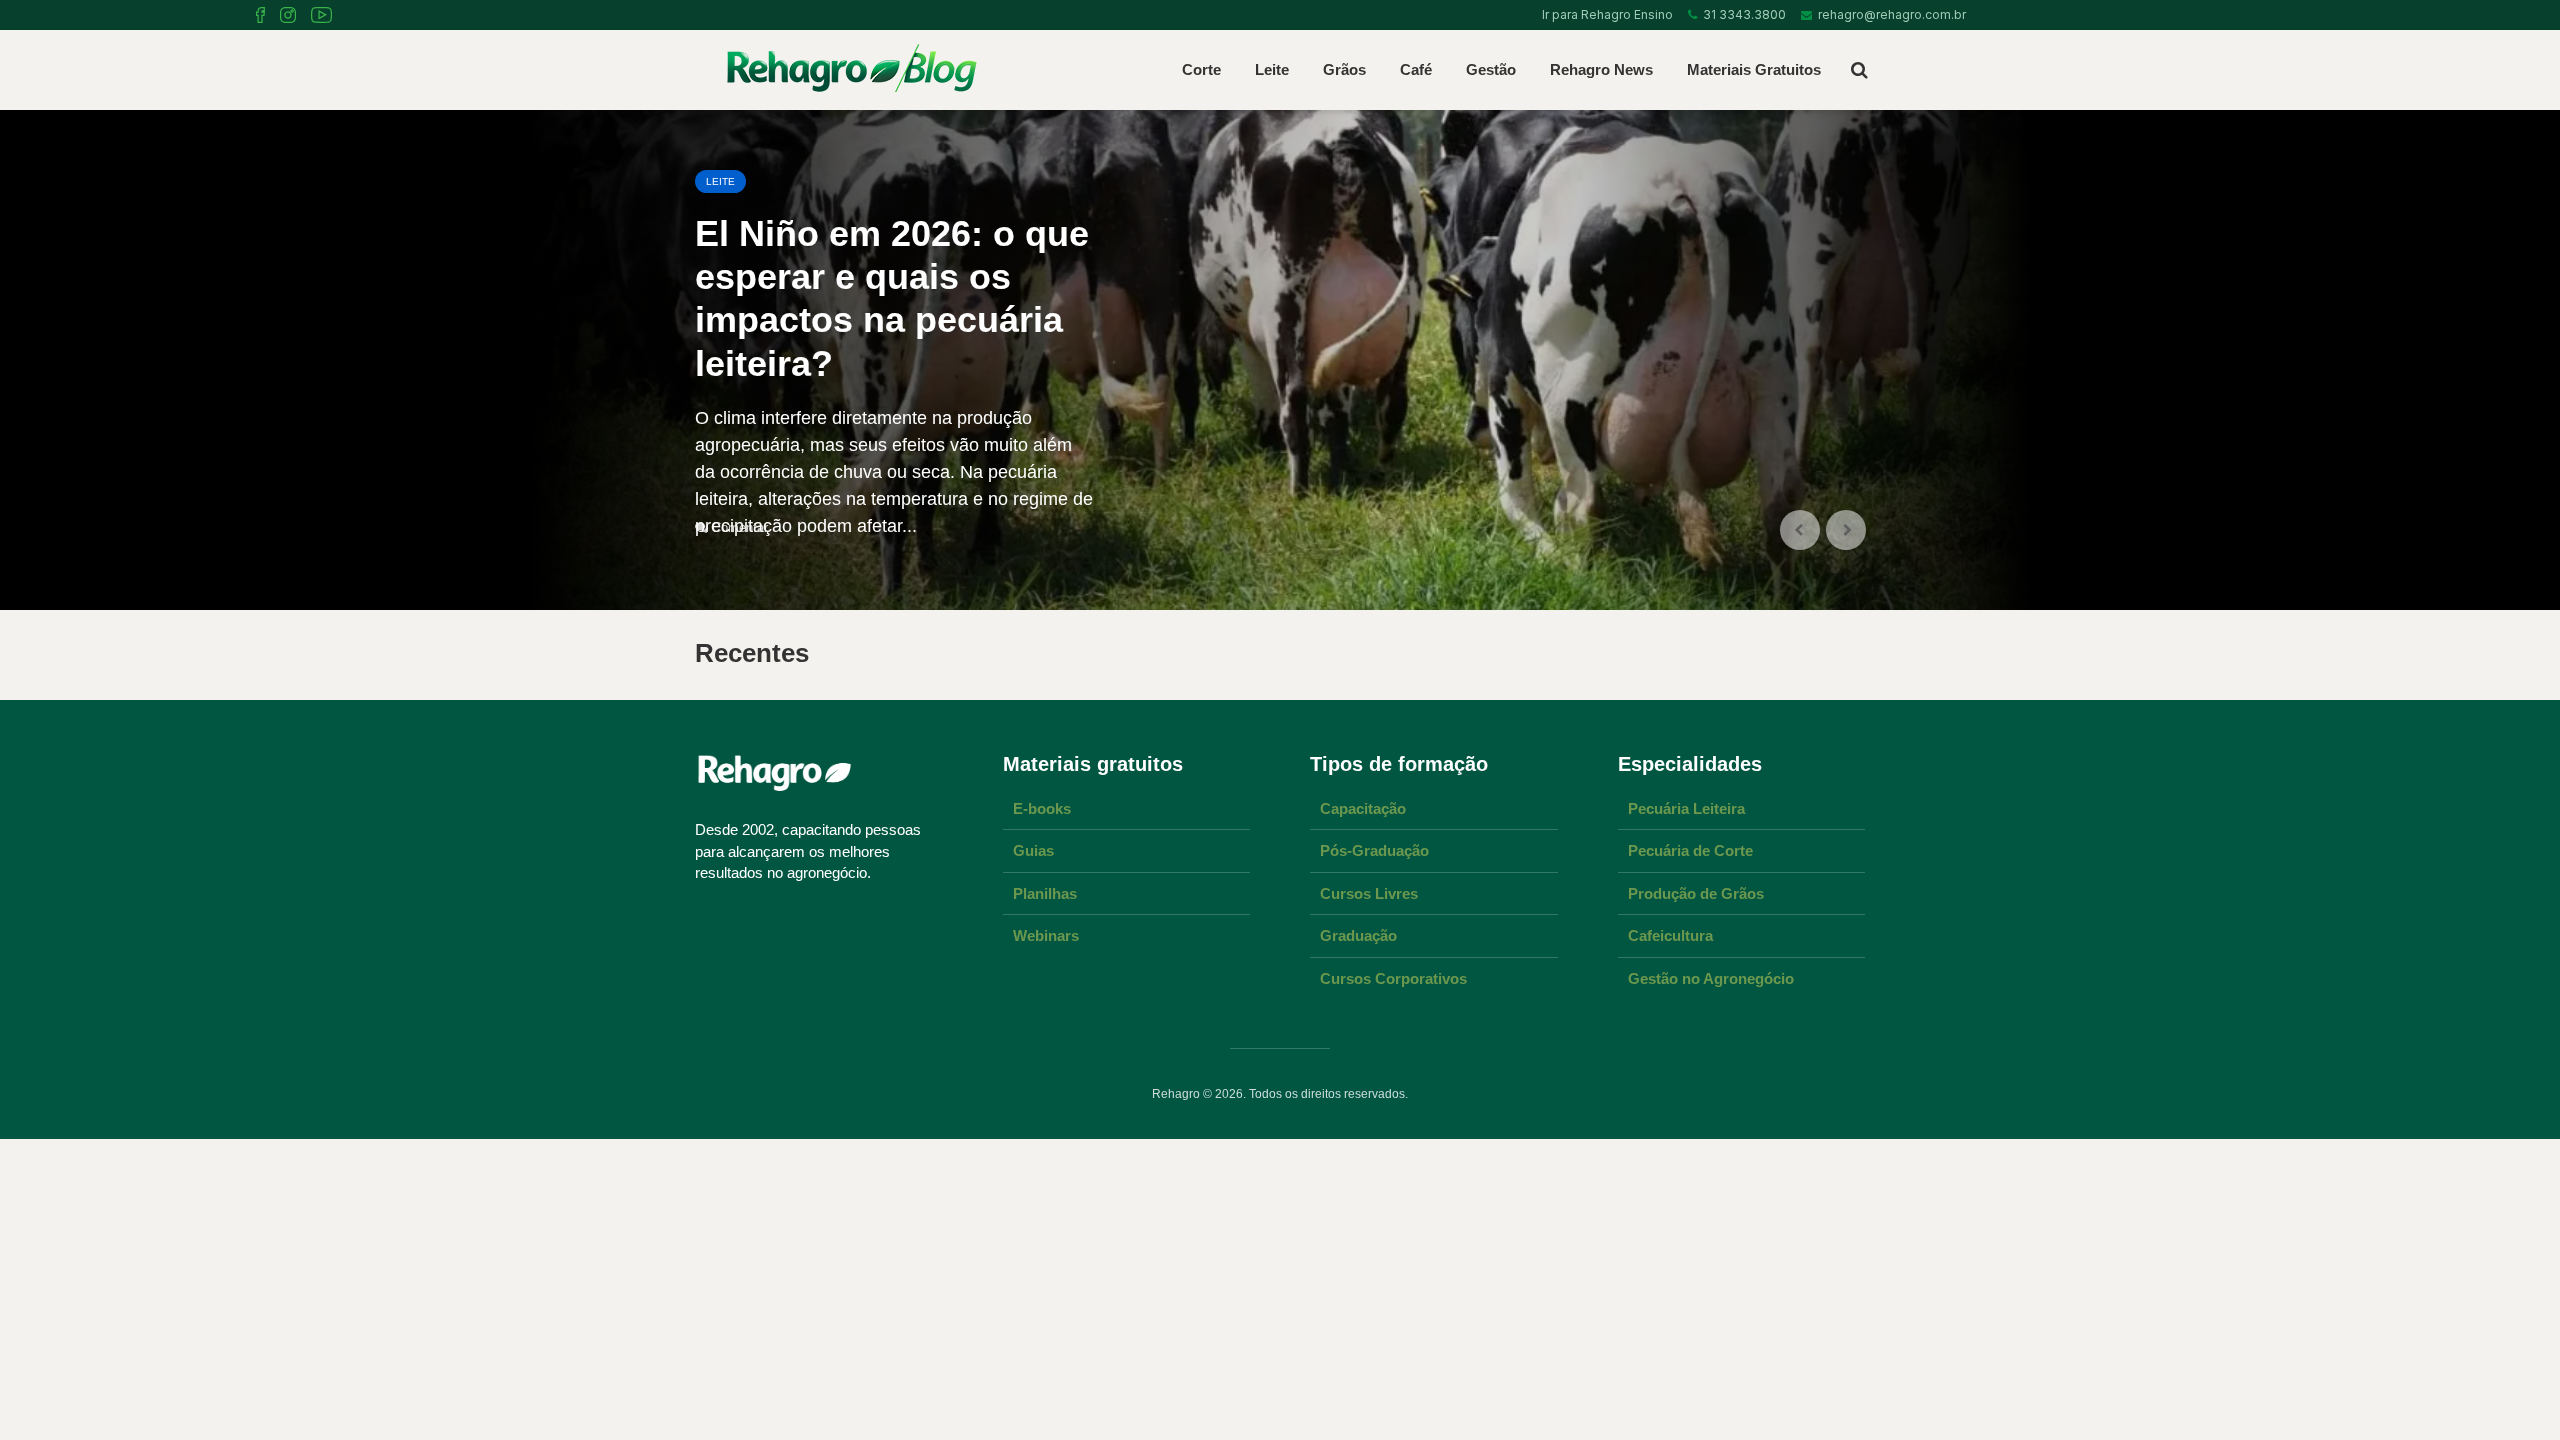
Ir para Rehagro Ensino (1604, 14)
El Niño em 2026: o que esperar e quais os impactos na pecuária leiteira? (892, 298)
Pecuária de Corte (1690, 850)
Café (1416, 69)
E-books (1042, 808)
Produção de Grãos (1696, 893)
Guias (1033, 850)
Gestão (1491, 69)
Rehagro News (1601, 69)
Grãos (1344, 69)
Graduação (1358, 935)
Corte (1201, 69)
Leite (1272, 69)
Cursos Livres (1369, 893)
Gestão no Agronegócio (1711, 978)
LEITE (720, 181)
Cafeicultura (1670, 935)
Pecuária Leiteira (1686, 808)
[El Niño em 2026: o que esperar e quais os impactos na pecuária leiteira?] (1280, 360)
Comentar (740, 527)
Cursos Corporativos (1393, 978)
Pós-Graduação (1374, 850)
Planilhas (1045, 893)
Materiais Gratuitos (1754, 69)
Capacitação (1363, 808)
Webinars (1046, 935)
